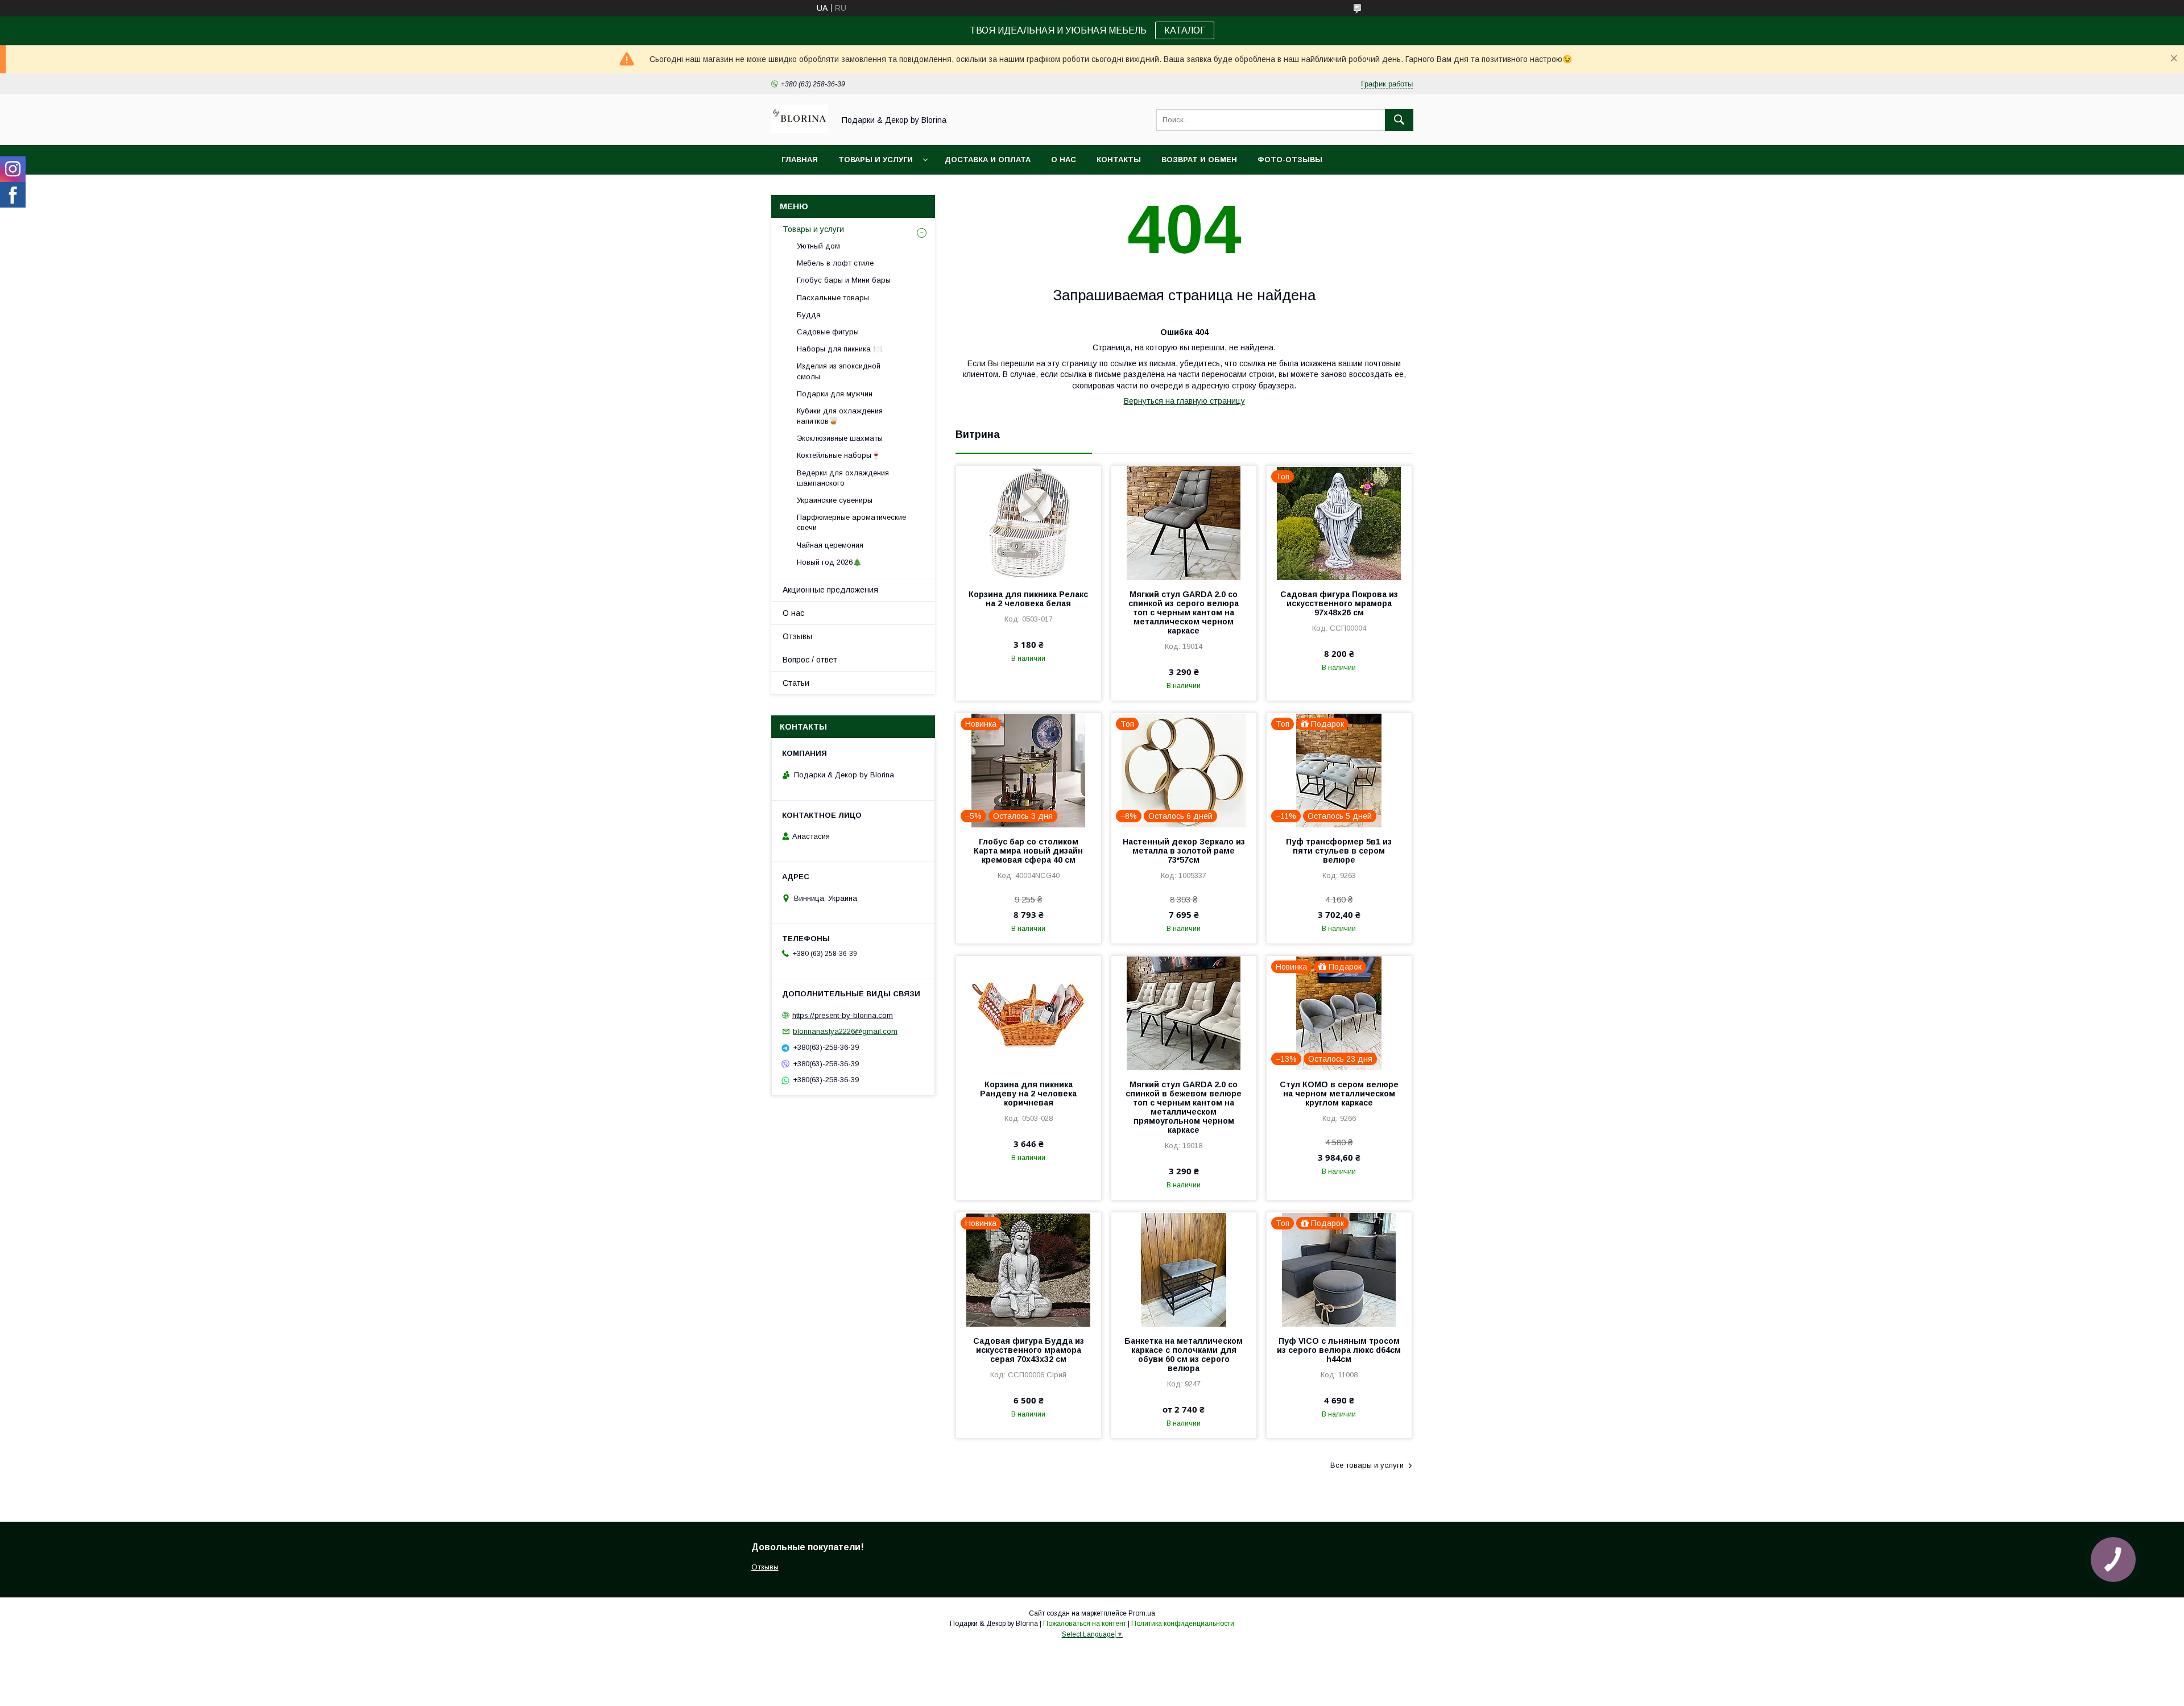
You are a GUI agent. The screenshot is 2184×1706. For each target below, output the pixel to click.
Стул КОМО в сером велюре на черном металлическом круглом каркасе (1339, 1094)
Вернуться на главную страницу (1184, 401)
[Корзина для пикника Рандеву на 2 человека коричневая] (1029, 1013)
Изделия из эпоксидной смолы (839, 371)
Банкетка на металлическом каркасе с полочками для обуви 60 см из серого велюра (1184, 1355)
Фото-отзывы (1290, 160)
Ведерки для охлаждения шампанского (843, 478)
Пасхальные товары (833, 298)
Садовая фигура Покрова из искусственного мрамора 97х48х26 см (1339, 603)
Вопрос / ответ (810, 660)
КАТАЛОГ (1185, 30)
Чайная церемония (830, 545)
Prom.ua (1142, 1613)
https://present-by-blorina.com (843, 1015)
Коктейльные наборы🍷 (839, 455)
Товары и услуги (876, 160)
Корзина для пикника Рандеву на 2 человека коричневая (1028, 1094)
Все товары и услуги (1367, 1465)
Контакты (1119, 160)
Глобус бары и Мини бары (844, 280)
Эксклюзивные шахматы (840, 438)
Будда (809, 315)
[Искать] (1399, 120)
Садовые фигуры (828, 332)
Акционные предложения (830, 590)
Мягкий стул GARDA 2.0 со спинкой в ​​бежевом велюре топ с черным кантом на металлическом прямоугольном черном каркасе (1184, 1107)
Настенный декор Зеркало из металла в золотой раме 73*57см (1184, 851)
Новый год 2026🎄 (829, 562)
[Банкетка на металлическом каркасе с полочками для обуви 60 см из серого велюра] (1184, 1269)
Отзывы (797, 636)
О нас (1064, 160)
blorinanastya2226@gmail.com (845, 1031)
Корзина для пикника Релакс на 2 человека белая (1028, 599)
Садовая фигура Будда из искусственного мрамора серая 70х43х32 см (1029, 1350)
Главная (800, 160)
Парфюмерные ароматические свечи (851, 522)
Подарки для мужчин (835, 394)
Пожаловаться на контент (1085, 1624)
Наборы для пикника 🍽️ (839, 349)
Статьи (796, 683)
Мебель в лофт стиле (835, 263)
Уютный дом (818, 246)
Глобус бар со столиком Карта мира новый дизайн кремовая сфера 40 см (1028, 851)
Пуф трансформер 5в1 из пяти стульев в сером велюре (1339, 851)
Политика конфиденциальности (1183, 1624)
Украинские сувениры (835, 500)
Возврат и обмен (1199, 160)
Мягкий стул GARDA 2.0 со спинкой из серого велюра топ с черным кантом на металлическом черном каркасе (1184, 612)
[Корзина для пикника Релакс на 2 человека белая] (1029, 523)
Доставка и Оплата (988, 160)
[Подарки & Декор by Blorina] (800, 130)
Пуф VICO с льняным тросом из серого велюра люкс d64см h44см (1339, 1350)
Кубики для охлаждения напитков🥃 (840, 416)
